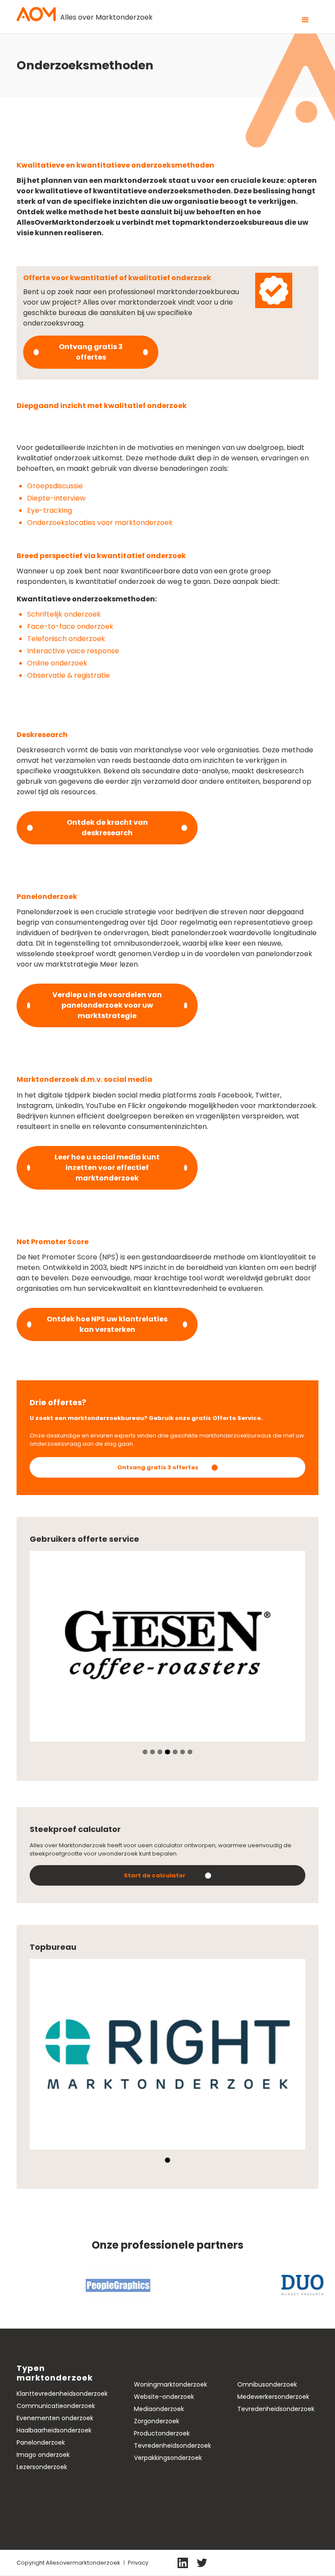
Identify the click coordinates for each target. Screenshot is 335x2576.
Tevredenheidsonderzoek (173, 2446)
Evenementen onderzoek (55, 2418)
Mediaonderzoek (159, 2409)
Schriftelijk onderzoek (64, 614)
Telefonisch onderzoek (68, 639)
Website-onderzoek (164, 2397)
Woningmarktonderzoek (171, 2384)
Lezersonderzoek (42, 2467)
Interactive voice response (75, 651)
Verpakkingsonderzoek (168, 2458)
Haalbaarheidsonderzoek (54, 2430)
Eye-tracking (51, 510)
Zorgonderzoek (157, 2421)
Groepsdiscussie (57, 486)
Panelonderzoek (41, 2442)
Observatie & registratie (70, 675)
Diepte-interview (58, 498)
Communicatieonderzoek (56, 2406)
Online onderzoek (59, 663)
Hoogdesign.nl (297, 2562)
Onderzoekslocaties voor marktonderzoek (102, 523)
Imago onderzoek (43, 2455)
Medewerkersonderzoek (273, 2397)
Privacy (138, 2563)
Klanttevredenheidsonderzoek (62, 2394)
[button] (305, 20)
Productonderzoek (162, 2433)
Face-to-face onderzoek (72, 626)
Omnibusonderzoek (267, 2384)
